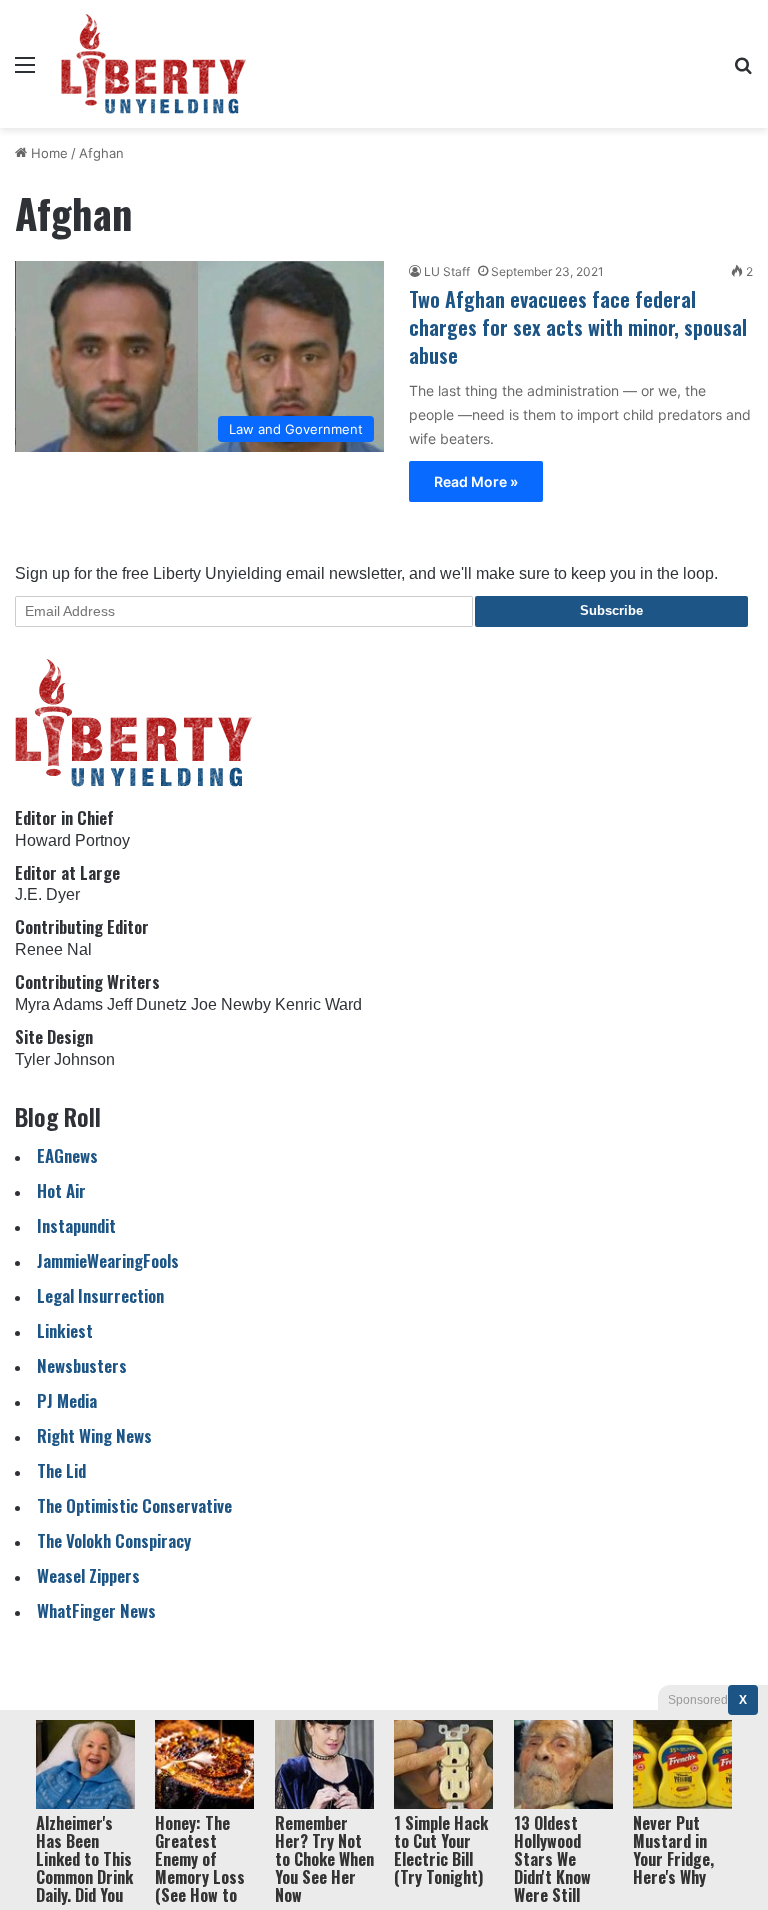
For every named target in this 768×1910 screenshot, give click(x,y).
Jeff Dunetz (147, 1004)
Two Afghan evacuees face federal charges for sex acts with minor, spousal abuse (578, 327)
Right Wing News (94, 1435)
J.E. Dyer (47, 894)
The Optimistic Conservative (134, 1505)
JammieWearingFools (108, 1260)
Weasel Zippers (88, 1575)
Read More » (476, 481)
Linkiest (65, 1330)
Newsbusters (82, 1365)
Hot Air (61, 1190)
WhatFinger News (96, 1610)
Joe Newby (231, 1004)
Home (47, 153)
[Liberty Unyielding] (153, 64)
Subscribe (611, 610)
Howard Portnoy (72, 840)
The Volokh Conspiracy (114, 1540)
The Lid (61, 1470)
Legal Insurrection (100, 1295)
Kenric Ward (318, 1004)
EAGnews (67, 1155)
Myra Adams (59, 1004)
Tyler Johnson (65, 1059)
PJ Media (67, 1400)
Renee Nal (53, 949)
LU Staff (447, 271)
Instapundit (76, 1225)
